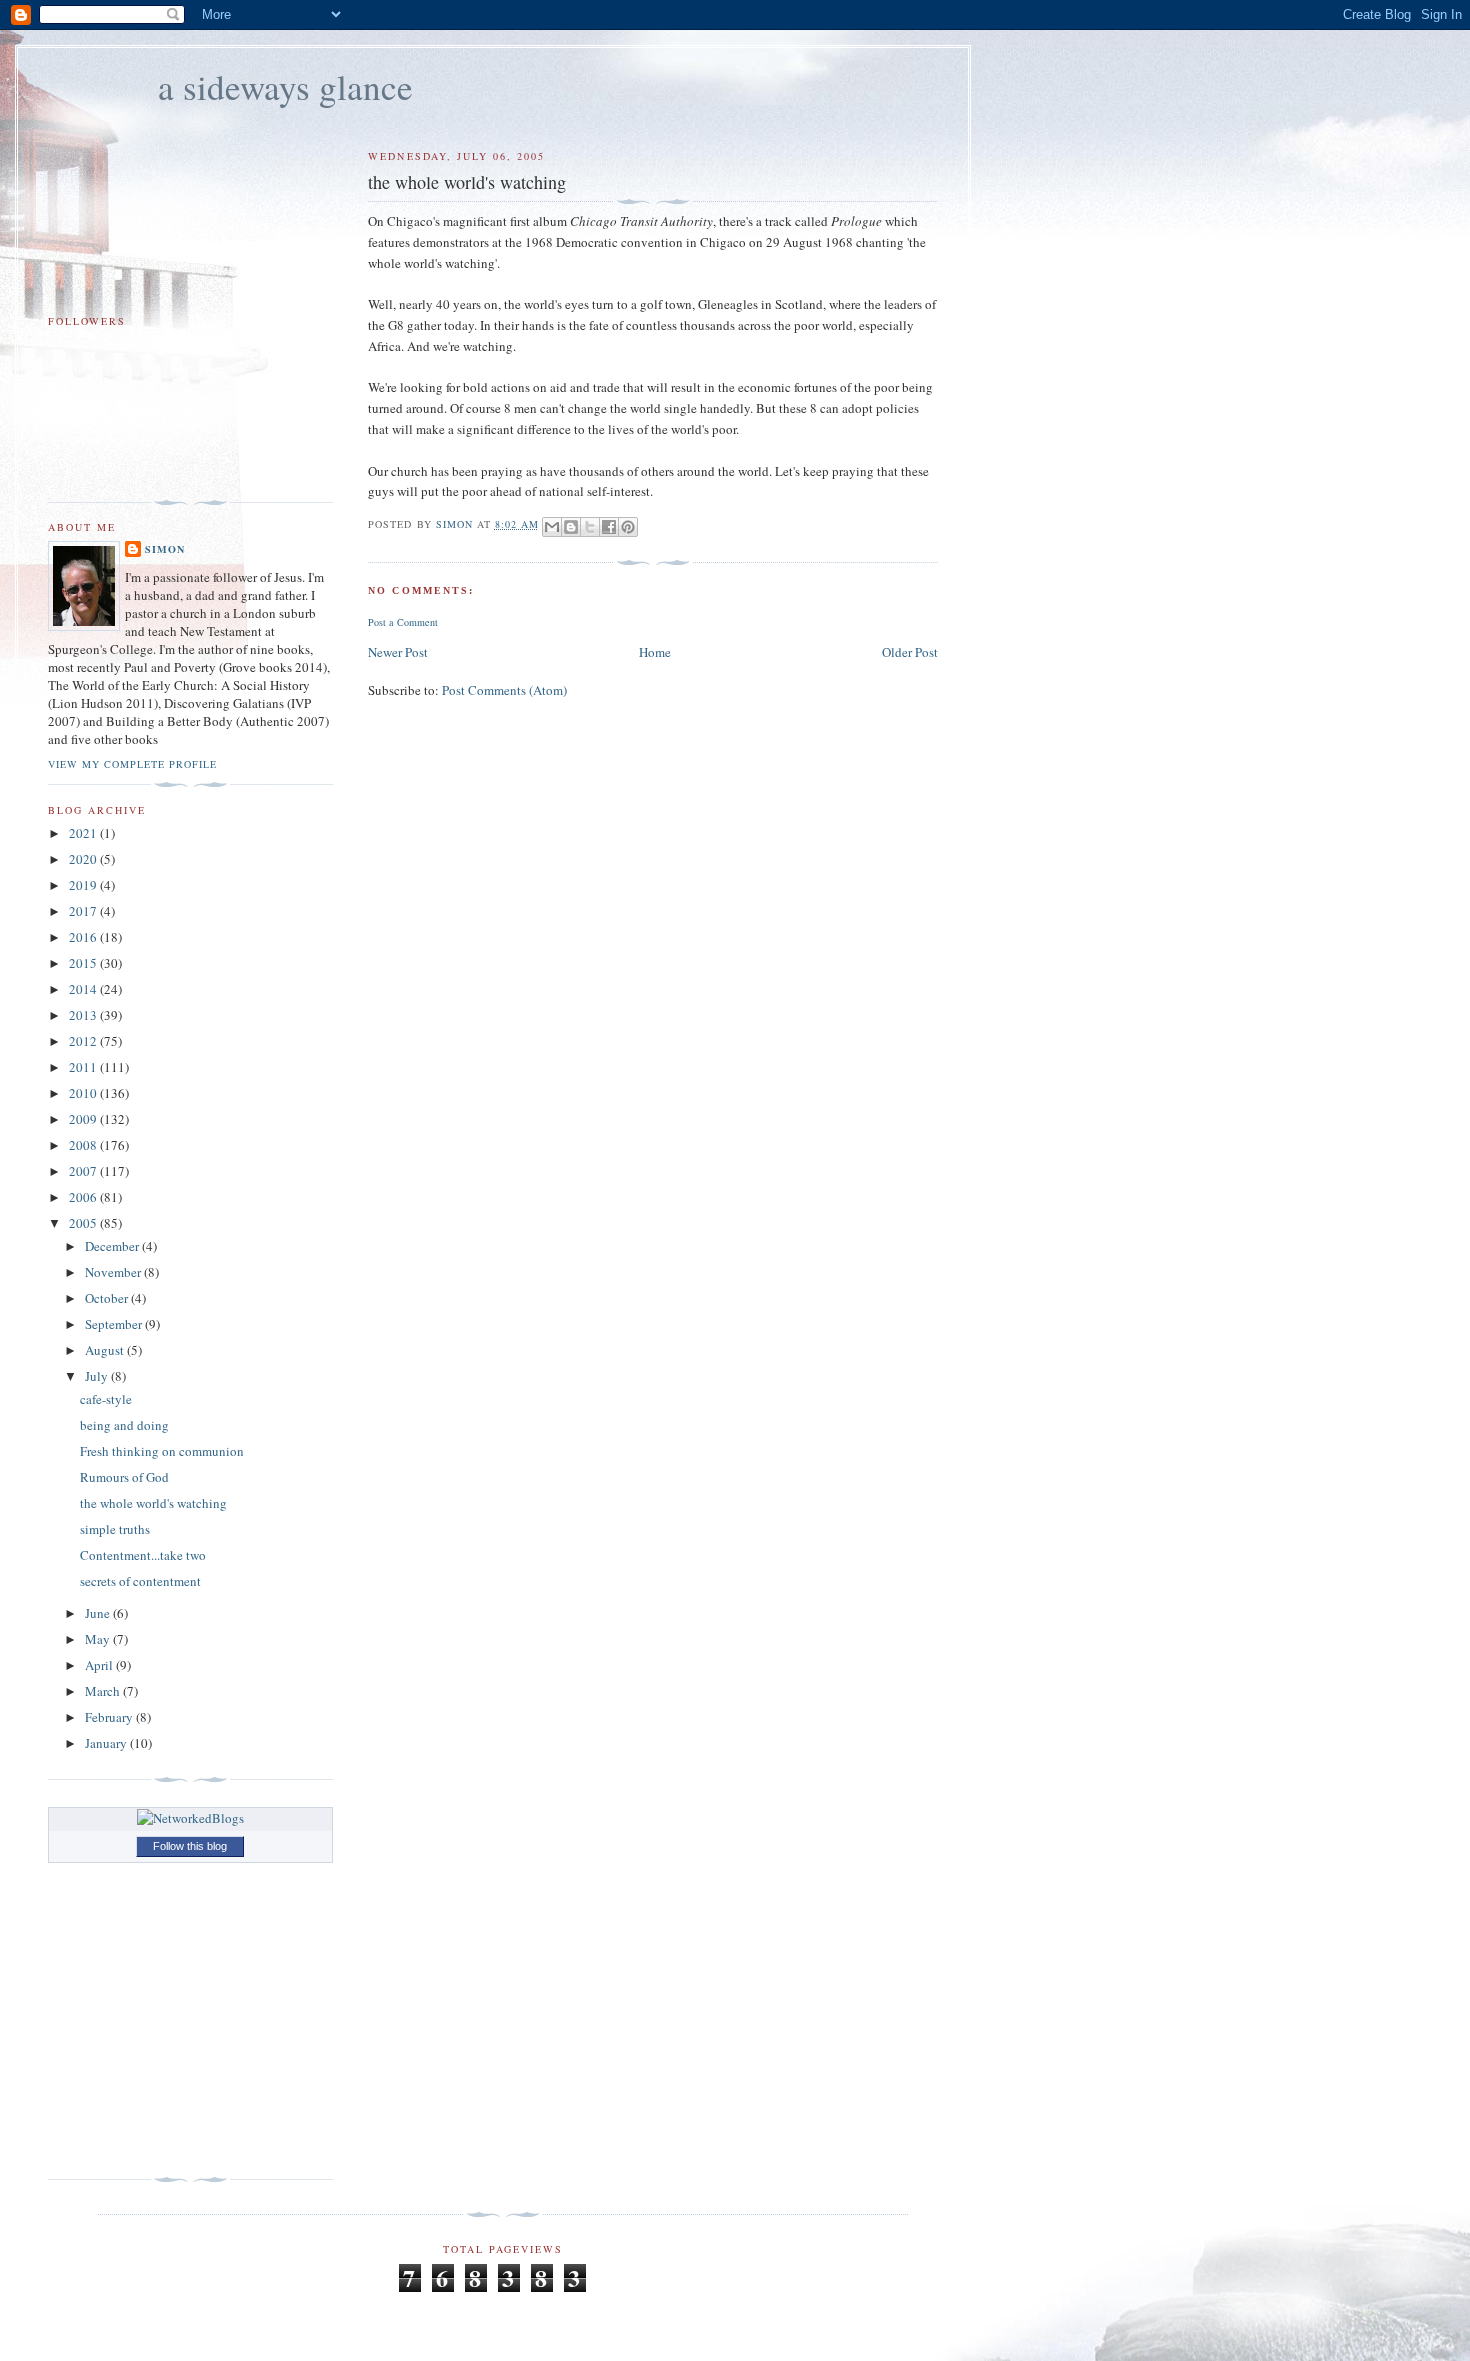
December (113, 1246)
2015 (84, 963)
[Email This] (552, 527)
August (106, 1350)
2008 (84, 1145)
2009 (84, 1119)
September (115, 1324)
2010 (84, 1093)
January (107, 1743)
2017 (84, 911)
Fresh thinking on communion (162, 1451)
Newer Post (398, 652)
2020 (84, 859)
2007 (84, 1171)
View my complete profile (132, 764)
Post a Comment (403, 622)
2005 (84, 1223)
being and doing (124, 1425)
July (98, 1376)
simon (165, 549)
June (99, 1613)
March (104, 1691)
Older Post (910, 652)
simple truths (115, 1529)
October (108, 1298)
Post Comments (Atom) (504, 690)
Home (655, 652)
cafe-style (106, 1399)
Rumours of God (124, 1477)
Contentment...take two (143, 1555)
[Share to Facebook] (609, 527)
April (100, 1665)
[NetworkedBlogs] (190, 1818)
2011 (84, 1067)
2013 (84, 1015)
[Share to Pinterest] (628, 527)
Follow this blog (190, 1846)
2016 (84, 937)
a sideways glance (285, 86)
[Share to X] (590, 527)
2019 (84, 885)
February (110, 1717)
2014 (84, 989)
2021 (84, 833)
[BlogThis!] (571, 527)
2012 (84, 1041)
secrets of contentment (140, 1581)
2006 (84, 1197)
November (114, 1272)
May (99, 1639)
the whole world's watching (153, 1503)
